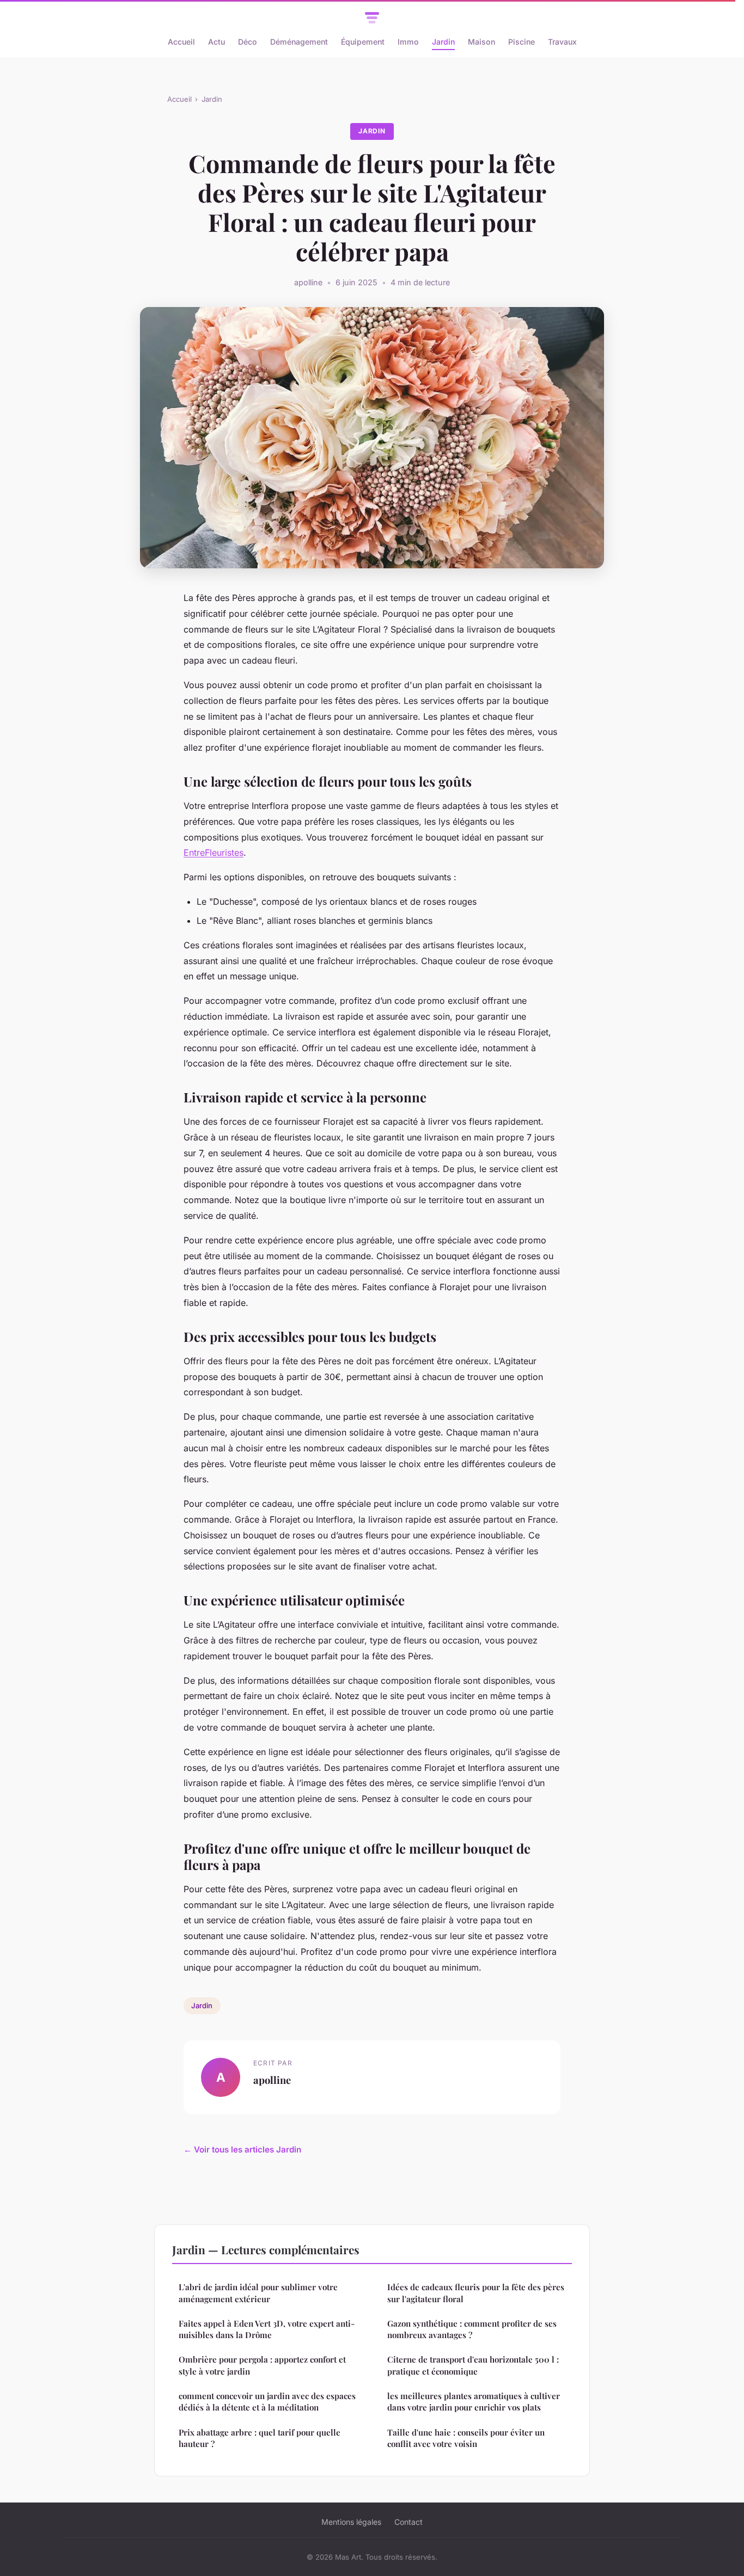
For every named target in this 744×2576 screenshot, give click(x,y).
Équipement (363, 42)
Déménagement (299, 42)
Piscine (522, 42)
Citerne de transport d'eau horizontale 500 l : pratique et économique (473, 2365)
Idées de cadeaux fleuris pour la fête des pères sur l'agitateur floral (476, 2293)
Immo (408, 42)
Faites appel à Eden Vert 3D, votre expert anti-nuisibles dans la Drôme (267, 2329)
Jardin (443, 42)
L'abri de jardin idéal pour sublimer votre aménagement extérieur (258, 2293)
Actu (217, 42)
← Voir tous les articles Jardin (242, 2149)
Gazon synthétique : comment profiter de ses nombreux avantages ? (472, 2329)
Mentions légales (351, 2522)
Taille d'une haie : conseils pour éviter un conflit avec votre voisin (466, 2438)
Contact (408, 2522)
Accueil (181, 42)
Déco (248, 42)
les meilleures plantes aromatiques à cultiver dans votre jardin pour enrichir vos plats (474, 2402)
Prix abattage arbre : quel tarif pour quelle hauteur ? (260, 2438)
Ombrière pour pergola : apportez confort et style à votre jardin (262, 2365)
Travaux (562, 42)
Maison (481, 42)
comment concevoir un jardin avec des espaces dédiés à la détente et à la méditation (267, 2402)
